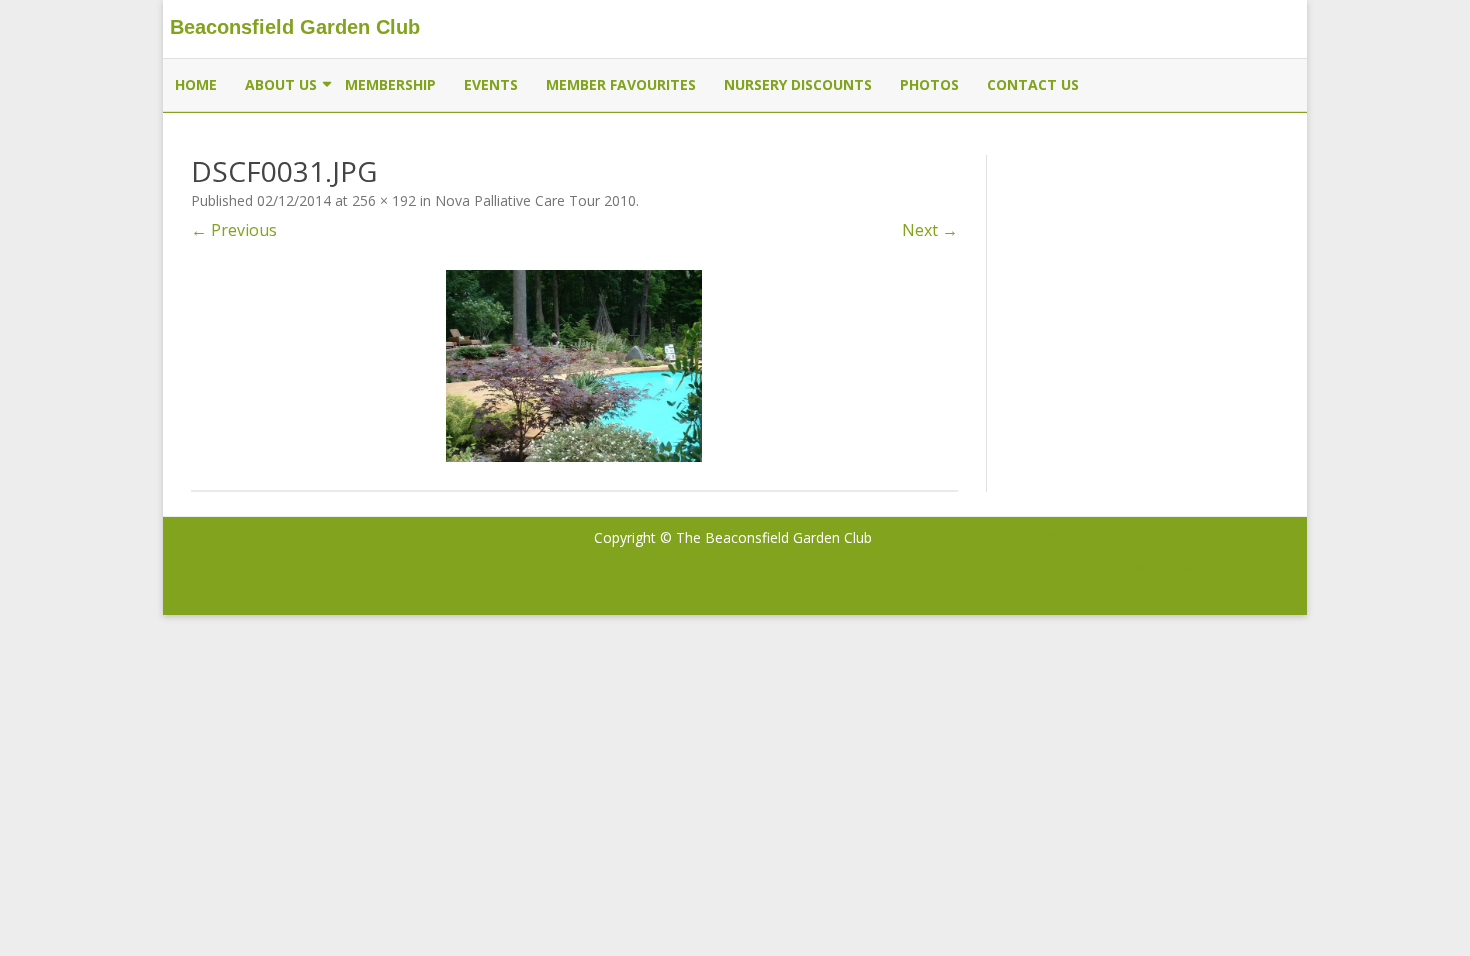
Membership (390, 84)
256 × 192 (384, 200)
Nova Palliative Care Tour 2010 (535, 200)
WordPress (1236, 565)
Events (491, 84)
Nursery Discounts (798, 84)
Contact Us (1033, 84)
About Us (281, 84)
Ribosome (1081, 537)
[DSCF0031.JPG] (574, 366)
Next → (930, 230)
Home (196, 84)
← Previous (234, 230)
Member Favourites (621, 84)
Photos (929, 84)
